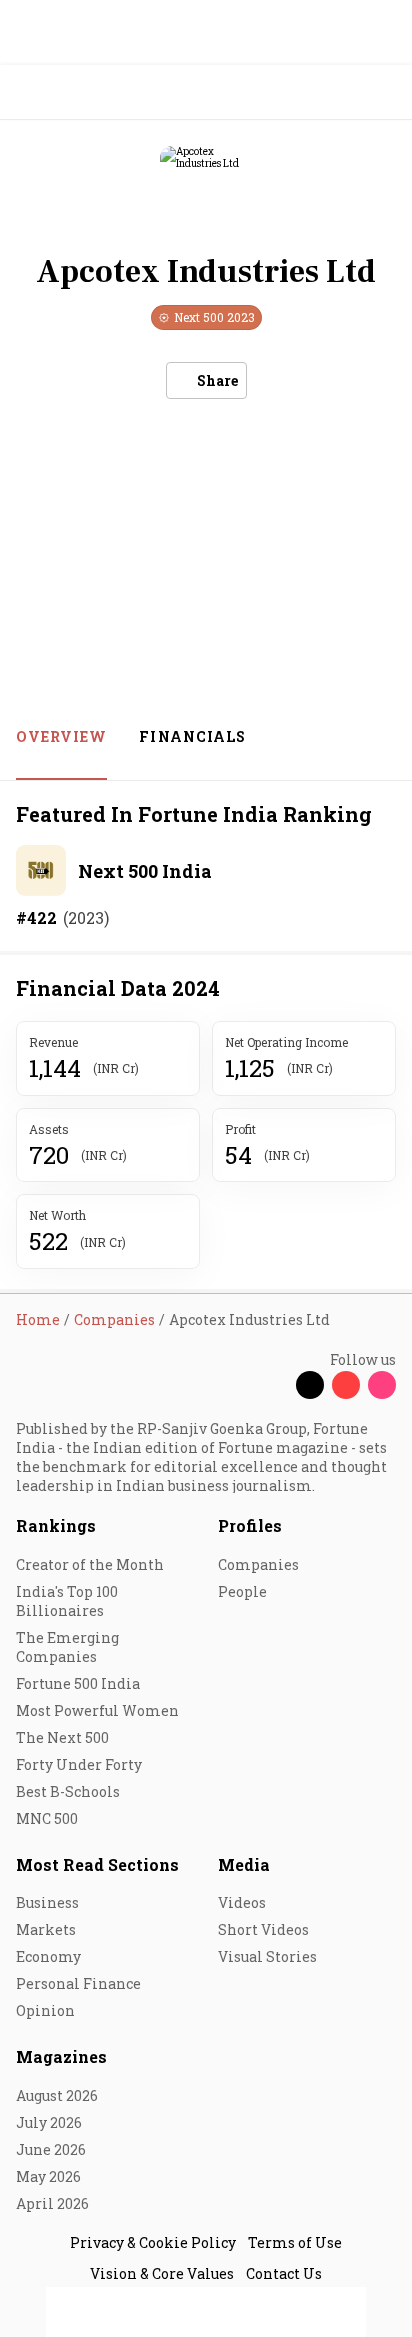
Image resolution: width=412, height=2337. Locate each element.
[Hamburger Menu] (384, 92)
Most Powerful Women (97, 1710)
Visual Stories (267, 1956)
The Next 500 (62, 1737)
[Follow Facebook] (274, 1385)
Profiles (250, 1525)
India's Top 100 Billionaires (67, 1601)
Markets (46, 1929)
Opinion (45, 2010)
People (242, 1591)
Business (47, 1902)
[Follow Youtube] (346, 1385)
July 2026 (49, 2122)
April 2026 (52, 2203)
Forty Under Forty (79, 1764)
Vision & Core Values (162, 2273)
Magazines (61, 2056)
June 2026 (51, 2149)
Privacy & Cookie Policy (153, 2242)
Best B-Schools (68, 1791)
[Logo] (61, 92)
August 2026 (57, 2095)
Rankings (56, 1525)
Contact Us (284, 2273)
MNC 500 (47, 1818)
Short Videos (263, 1929)
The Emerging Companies (67, 1647)
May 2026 (48, 2176)
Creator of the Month (90, 1564)
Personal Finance (78, 1983)
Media (244, 1864)
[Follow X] (310, 1385)
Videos (242, 1902)
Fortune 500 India (78, 1683)
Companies (258, 1564)
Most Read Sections (97, 1864)
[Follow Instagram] (382, 1385)
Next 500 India (145, 871)
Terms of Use (295, 2242)
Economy (48, 1956)
